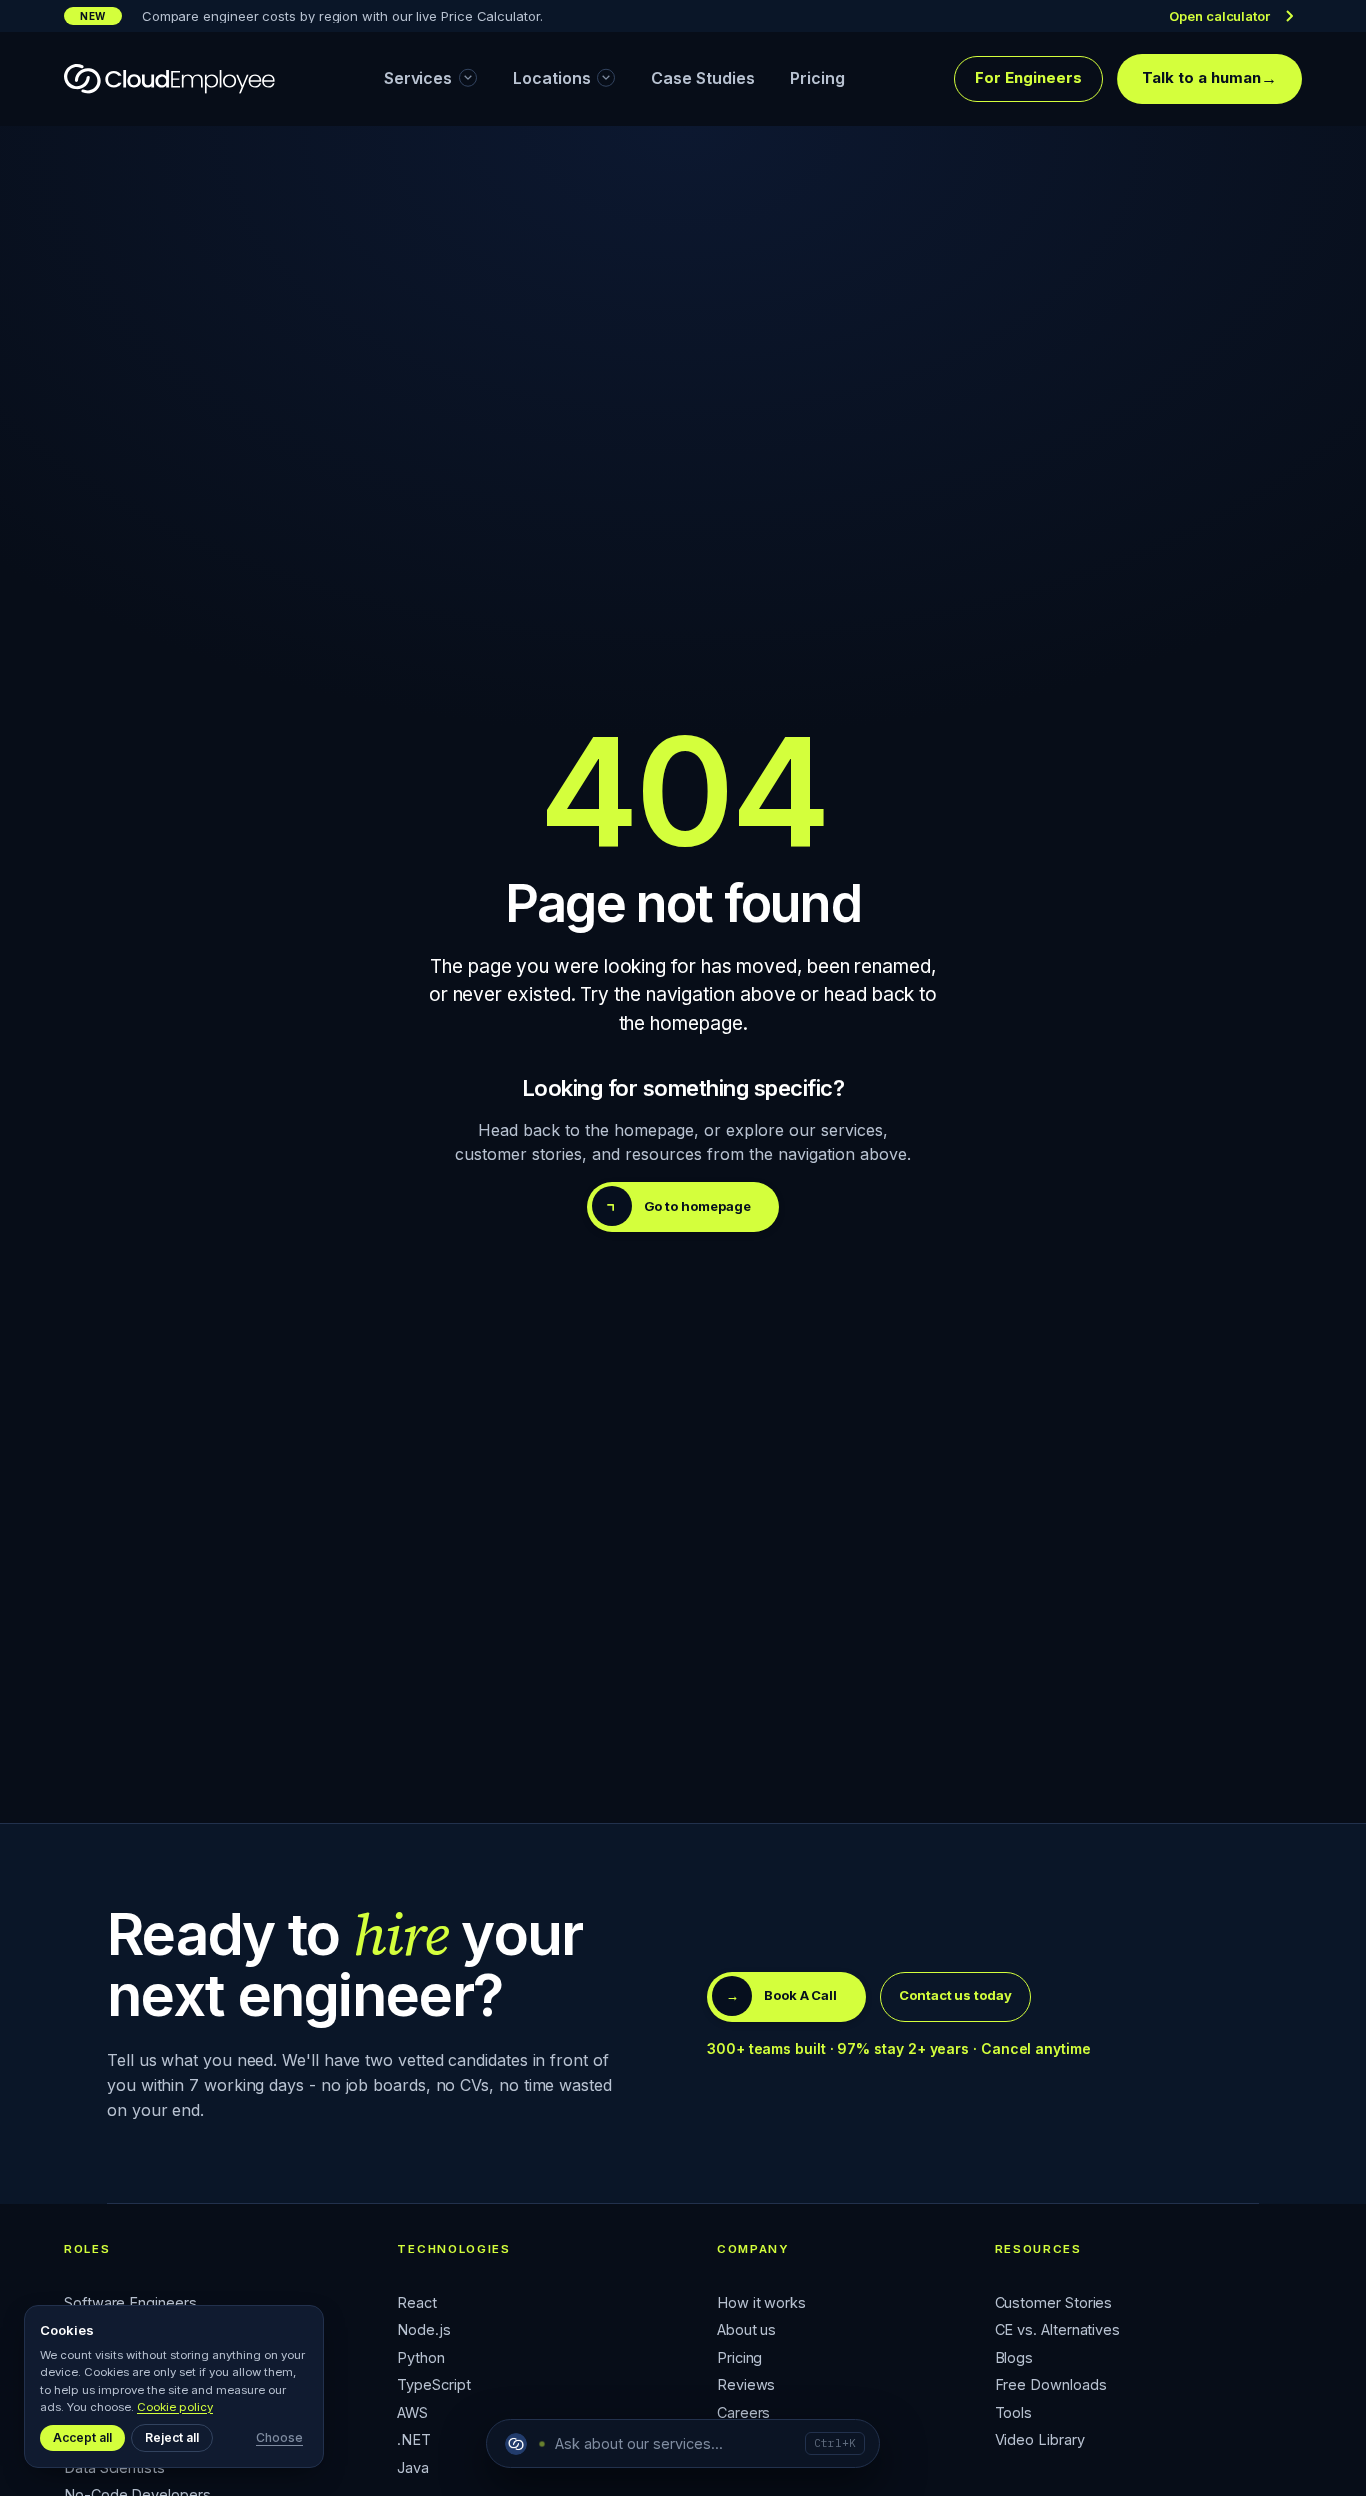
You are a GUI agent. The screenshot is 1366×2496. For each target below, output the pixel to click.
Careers (743, 2413)
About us (746, 2330)
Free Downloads (1051, 2385)
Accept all (82, 2437)
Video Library (1040, 2440)
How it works (761, 2303)
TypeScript (433, 2385)
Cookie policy (175, 2407)
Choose (279, 2437)
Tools (1014, 2413)
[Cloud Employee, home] (169, 79)
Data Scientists (114, 2468)
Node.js (423, 2330)
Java (413, 2468)
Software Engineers (130, 2303)
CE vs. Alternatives (1057, 2330)
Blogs (1014, 2358)
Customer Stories (1054, 2303)
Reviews (746, 2385)
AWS (412, 2413)
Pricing (739, 2358)
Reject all (172, 2437)
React (417, 2303)
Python (421, 2358)
